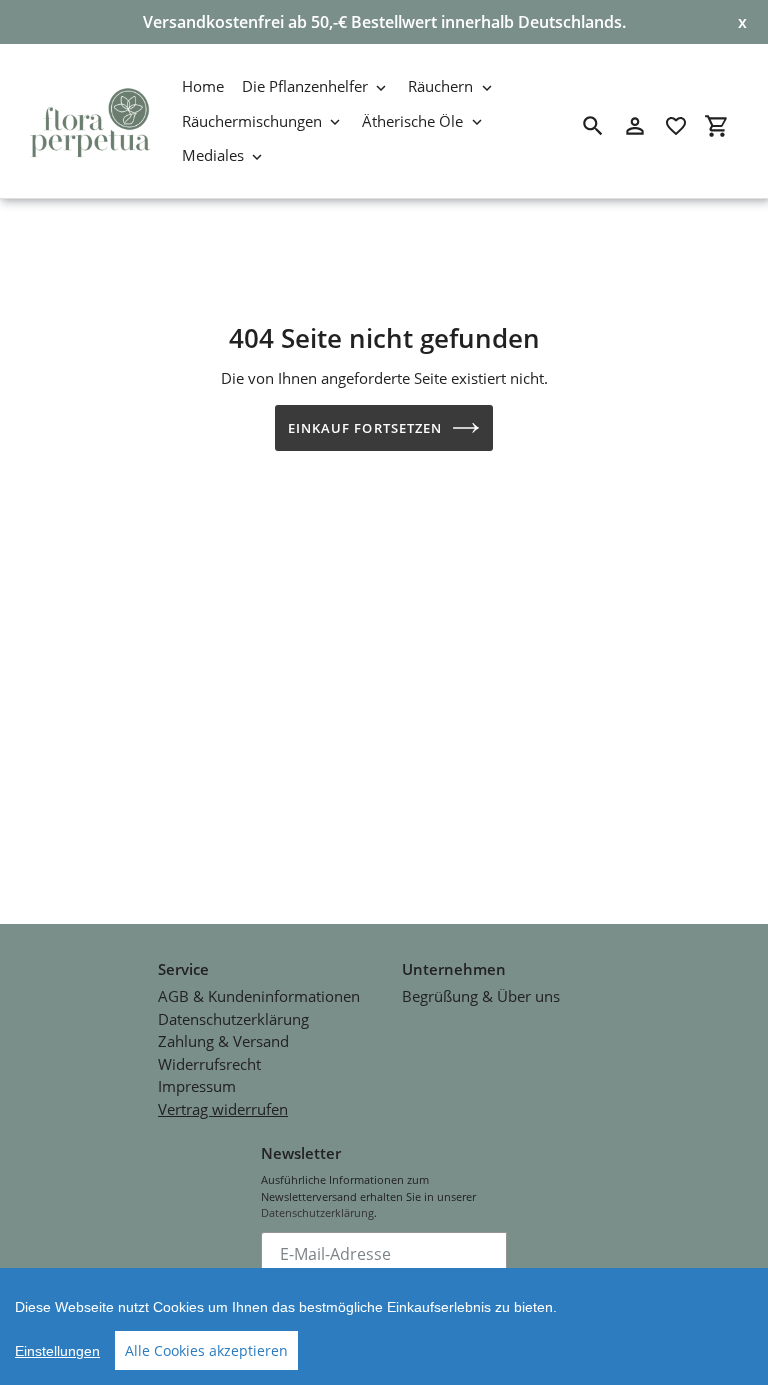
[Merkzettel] (676, 126)
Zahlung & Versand (223, 1041)
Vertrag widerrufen (223, 1109)
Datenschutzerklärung (233, 1019)
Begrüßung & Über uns (481, 996)
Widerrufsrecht (209, 1064)
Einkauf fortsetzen (365, 428)
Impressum (197, 1086)
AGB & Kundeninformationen (259, 996)
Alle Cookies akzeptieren (206, 1350)
